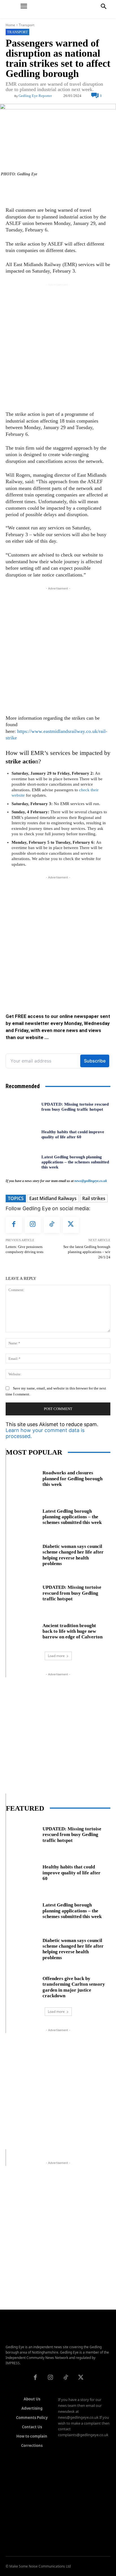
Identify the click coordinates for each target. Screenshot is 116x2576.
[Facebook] (14, 1225)
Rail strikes (94, 1198)
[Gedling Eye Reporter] (10, 96)
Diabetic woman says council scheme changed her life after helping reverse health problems (73, 1555)
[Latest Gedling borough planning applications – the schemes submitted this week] (21, 1162)
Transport (27, 25)
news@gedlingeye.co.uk (91, 1181)
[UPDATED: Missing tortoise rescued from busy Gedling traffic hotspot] (21, 1106)
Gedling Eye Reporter (35, 96)
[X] (71, 1225)
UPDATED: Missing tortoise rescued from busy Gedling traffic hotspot (72, 1593)
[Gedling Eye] (58, 9)
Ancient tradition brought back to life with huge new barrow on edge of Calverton (72, 1631)
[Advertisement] (58, 346)
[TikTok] (52, 1225)
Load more (56, 1656)
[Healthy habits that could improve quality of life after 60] (21, 1134)
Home (10, 25)
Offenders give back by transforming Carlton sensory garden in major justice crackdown (74, 1987)
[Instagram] (33, 1225)
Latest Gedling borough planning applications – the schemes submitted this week (75, 1162)
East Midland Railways (53, 1198)
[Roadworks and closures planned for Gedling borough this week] (22, 1478)
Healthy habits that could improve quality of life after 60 (72, 1873)
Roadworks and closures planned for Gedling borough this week (72, 1479)
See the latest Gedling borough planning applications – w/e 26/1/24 (87, 1252)
